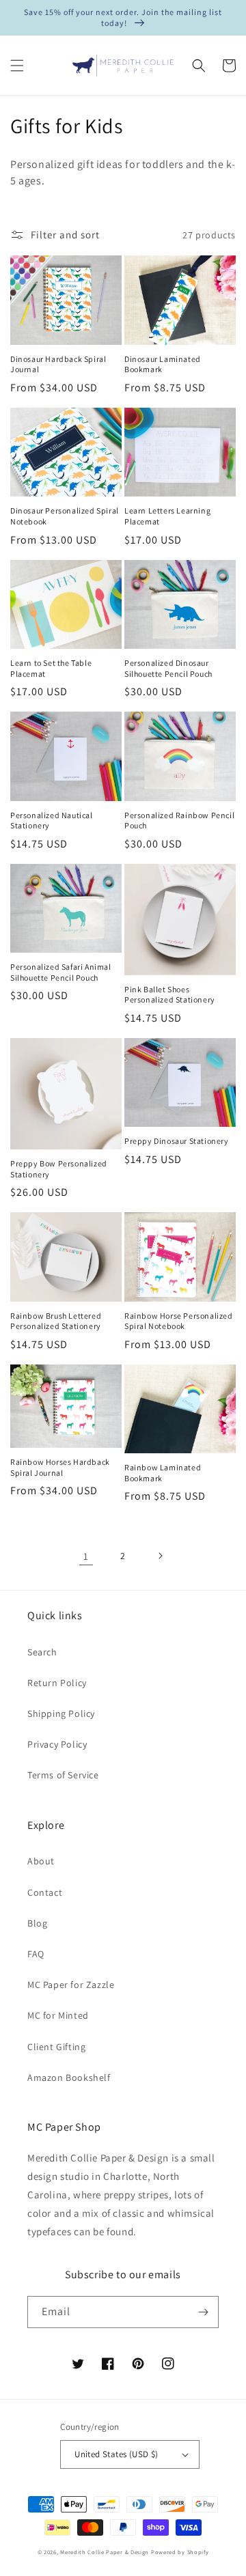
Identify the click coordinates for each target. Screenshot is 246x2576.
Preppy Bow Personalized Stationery (59, 1169)
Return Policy (57, 1683)
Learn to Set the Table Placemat (51, 668)
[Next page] (160, 1556)
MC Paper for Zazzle (71, 1985)
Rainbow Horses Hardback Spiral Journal (60, 1467)
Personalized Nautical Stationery (52, 821)
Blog (37, 1923)
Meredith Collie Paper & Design (105, 2552)
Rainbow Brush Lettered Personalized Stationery (56, 1321)
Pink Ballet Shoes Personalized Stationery (170, 995)
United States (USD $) (116, 2454)
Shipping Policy (61, 1713)
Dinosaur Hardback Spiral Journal (58, 364)
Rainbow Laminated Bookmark (163, 1473)
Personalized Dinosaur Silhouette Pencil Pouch (168, 668)
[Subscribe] (203, 2312)
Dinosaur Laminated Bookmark (163, 364)
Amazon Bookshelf (69, 2077)
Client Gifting (56, 2047)
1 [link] (86, 1556)
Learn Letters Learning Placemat (167, 516)
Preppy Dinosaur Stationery (177, 1141)
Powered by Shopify (180, 2552)
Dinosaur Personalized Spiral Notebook (65, 516)
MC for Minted (58, 2015)
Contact (45, 1892)
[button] (17, 66)
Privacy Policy (57, 1744)
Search (42, 1652)
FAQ (36, 1954)
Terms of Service (63, 1775)
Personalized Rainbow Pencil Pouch (179, 821)
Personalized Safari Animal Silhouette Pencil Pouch (61, 972)
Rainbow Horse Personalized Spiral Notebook (179, 1321)
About (41, 1861)
